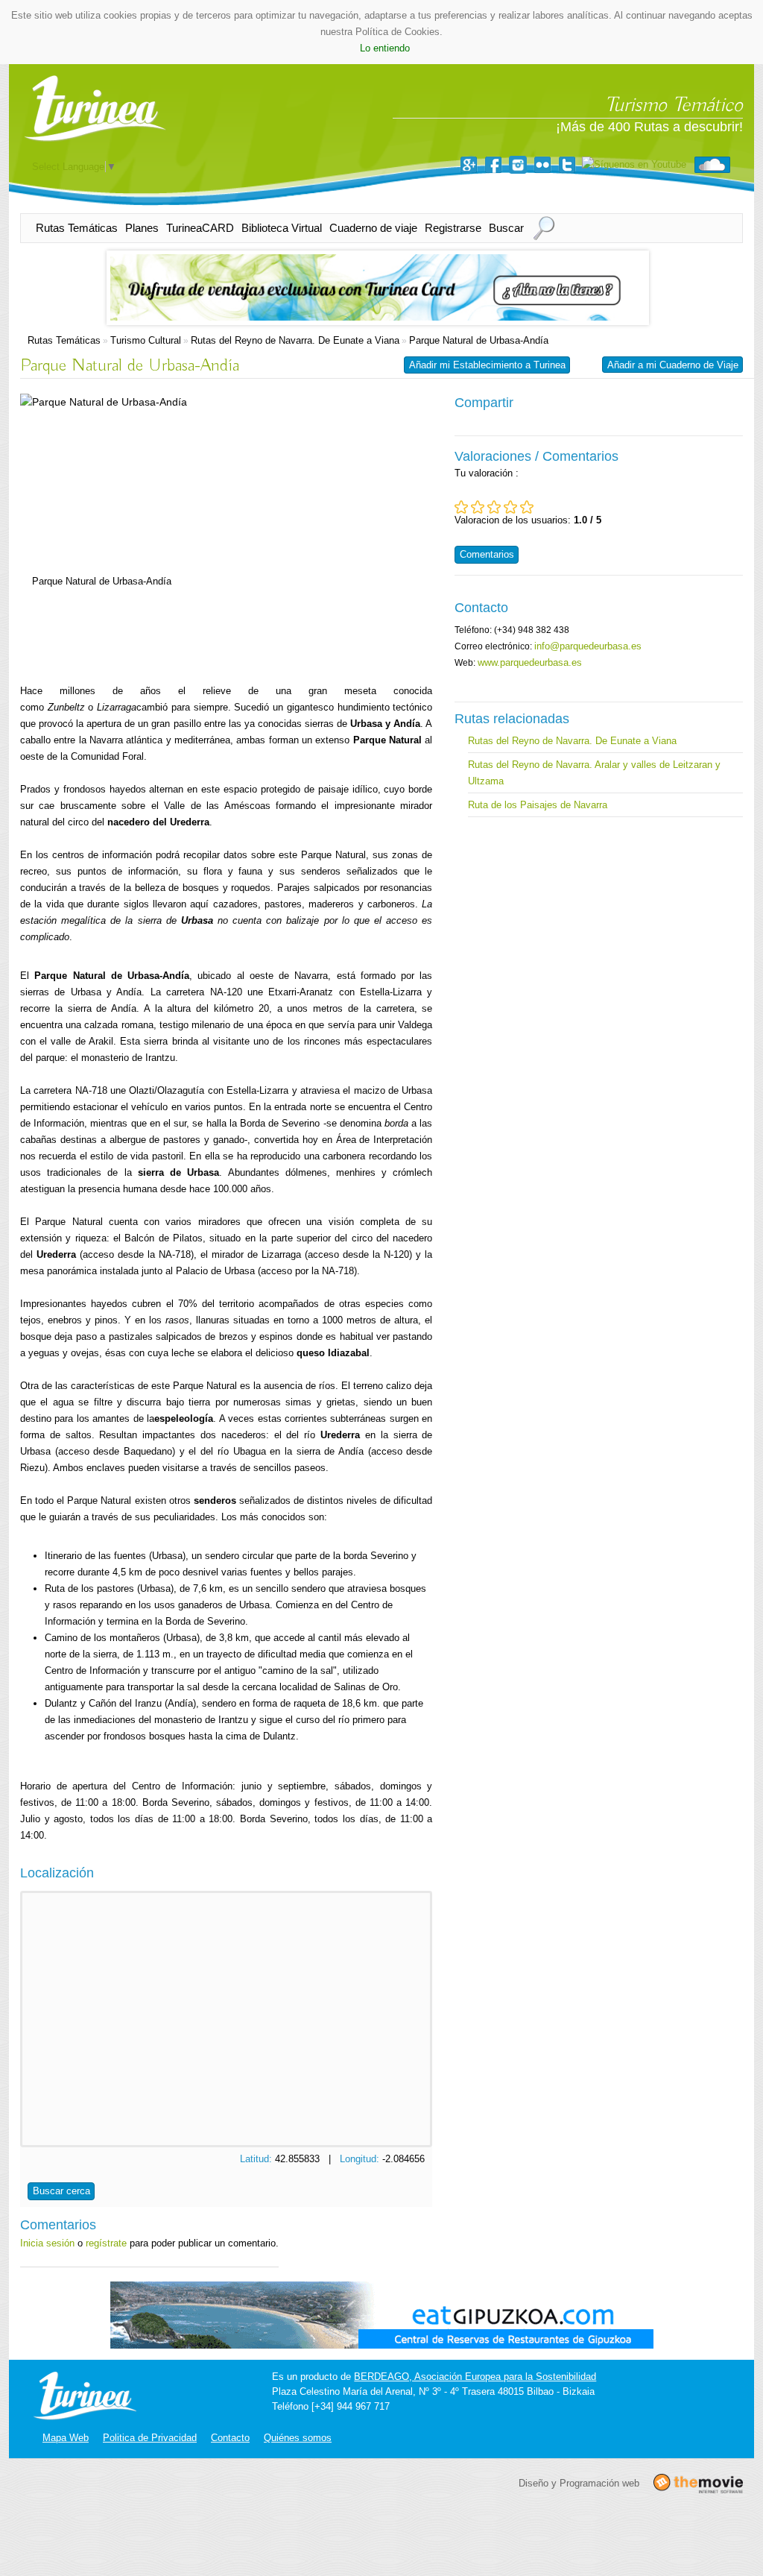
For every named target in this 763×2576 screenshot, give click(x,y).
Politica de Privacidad (150, 2438)
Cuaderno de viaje (373, 228)
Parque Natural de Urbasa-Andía (479, 340)
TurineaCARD (200, 228)
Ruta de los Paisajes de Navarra (538, 805)
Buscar (506, 228)
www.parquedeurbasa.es (530, 662)
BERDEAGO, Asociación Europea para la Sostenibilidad (475, 2377)
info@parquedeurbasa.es (588, 646)
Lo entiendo (385, 48)
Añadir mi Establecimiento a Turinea (487, 365)
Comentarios (487, 554)
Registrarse (453, 228)
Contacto (230, 2438)
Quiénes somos (298, 2438)
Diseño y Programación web (579, 2482)
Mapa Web (66, 2438)
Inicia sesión (47, 2243)
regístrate (106, 2243)
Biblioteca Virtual (282, 228)
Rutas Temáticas (77, 228)
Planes (142, 228)
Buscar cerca (61, 2191)
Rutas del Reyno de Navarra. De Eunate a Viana (295, 340)
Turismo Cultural (146, 340)
